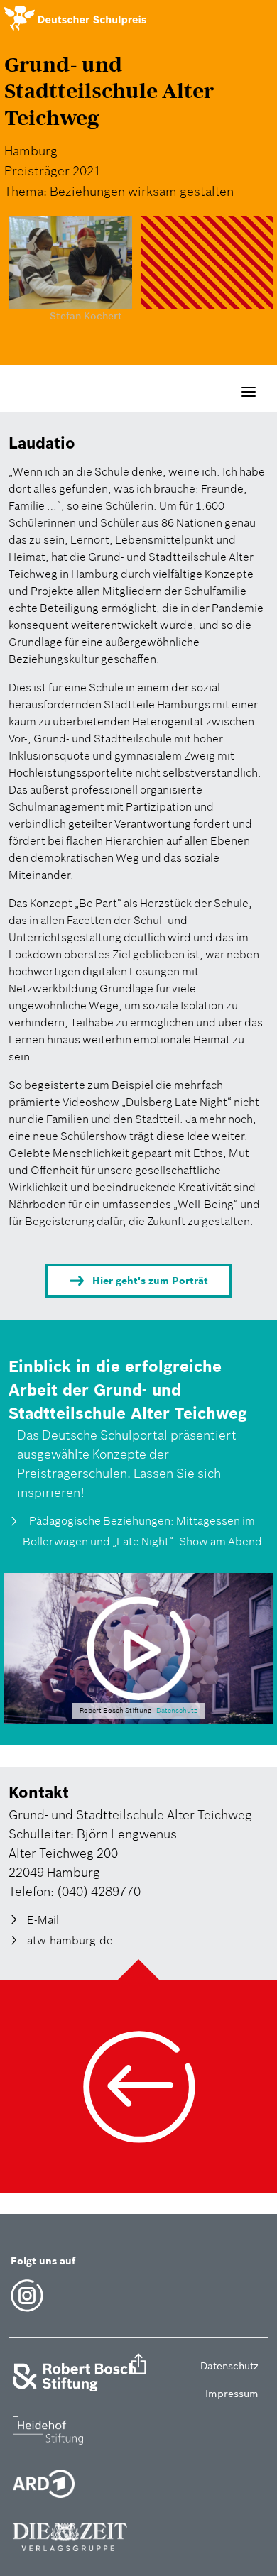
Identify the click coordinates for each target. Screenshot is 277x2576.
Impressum (232, 2394)
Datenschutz (177, 1711)
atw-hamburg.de (70, 1940)
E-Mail (43, 1919)
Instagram (27, 2296)
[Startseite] (75, 18)
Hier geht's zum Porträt (150, 1281)
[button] (139, 2366)
